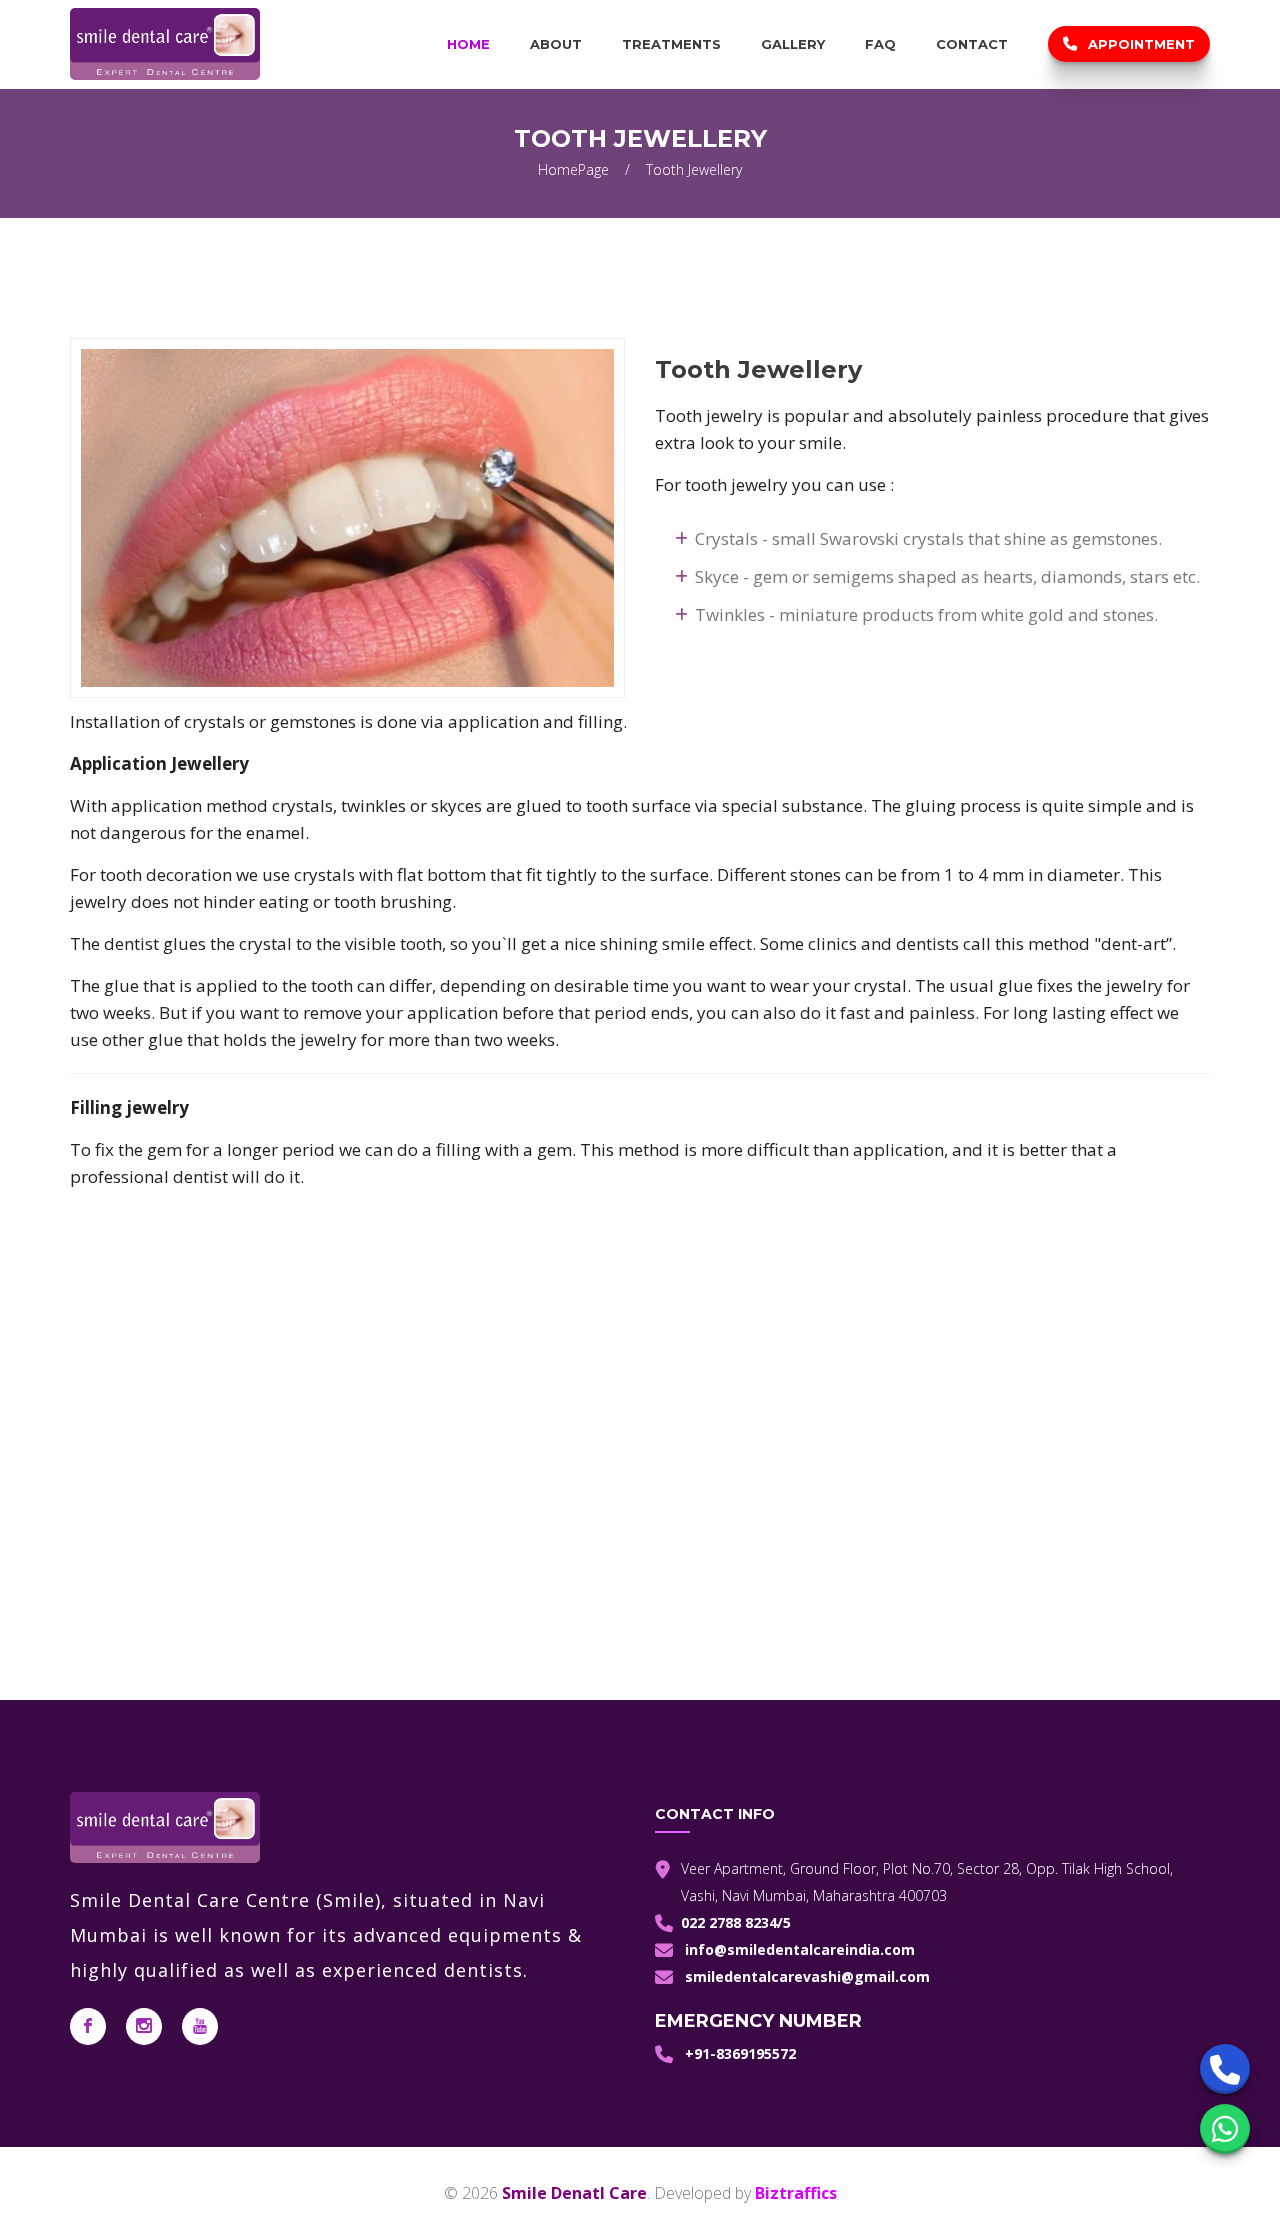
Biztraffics (796, 2193)
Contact (972, 44)
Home (468, 44)
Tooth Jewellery (694, 169)
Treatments (671, 44)
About (556, 44)
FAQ (880, 44)
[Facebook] (88, 2026)
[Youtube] (200, 2026)
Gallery (793, 44)
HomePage (573, 169)
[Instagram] (144, 2026)
